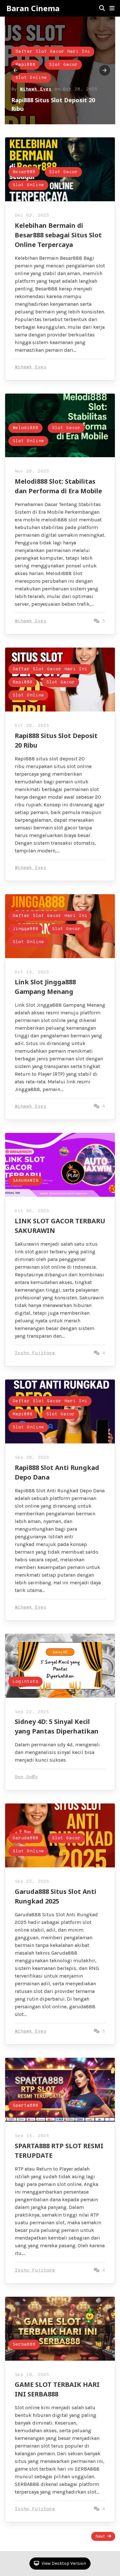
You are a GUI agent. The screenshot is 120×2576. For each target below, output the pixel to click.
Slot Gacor (63, 65)
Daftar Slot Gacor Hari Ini (53, 52)
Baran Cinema (33, 8)
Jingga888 (25, 929)
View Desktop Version (63, 2563)
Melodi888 (25, 428)
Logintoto (25, 1682)
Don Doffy (26, 1777)
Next (100, 2536)
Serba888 (24, 2345)
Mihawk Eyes (36, 89)
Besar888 (24, 172)
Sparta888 (25, 2106)
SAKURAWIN (25, 1181)
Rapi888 (25, 65)
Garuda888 (25, 1838)
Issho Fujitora (35, 1353)
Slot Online (31, 78)
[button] (112, 8)
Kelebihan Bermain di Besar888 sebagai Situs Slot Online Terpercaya (58, 235)
